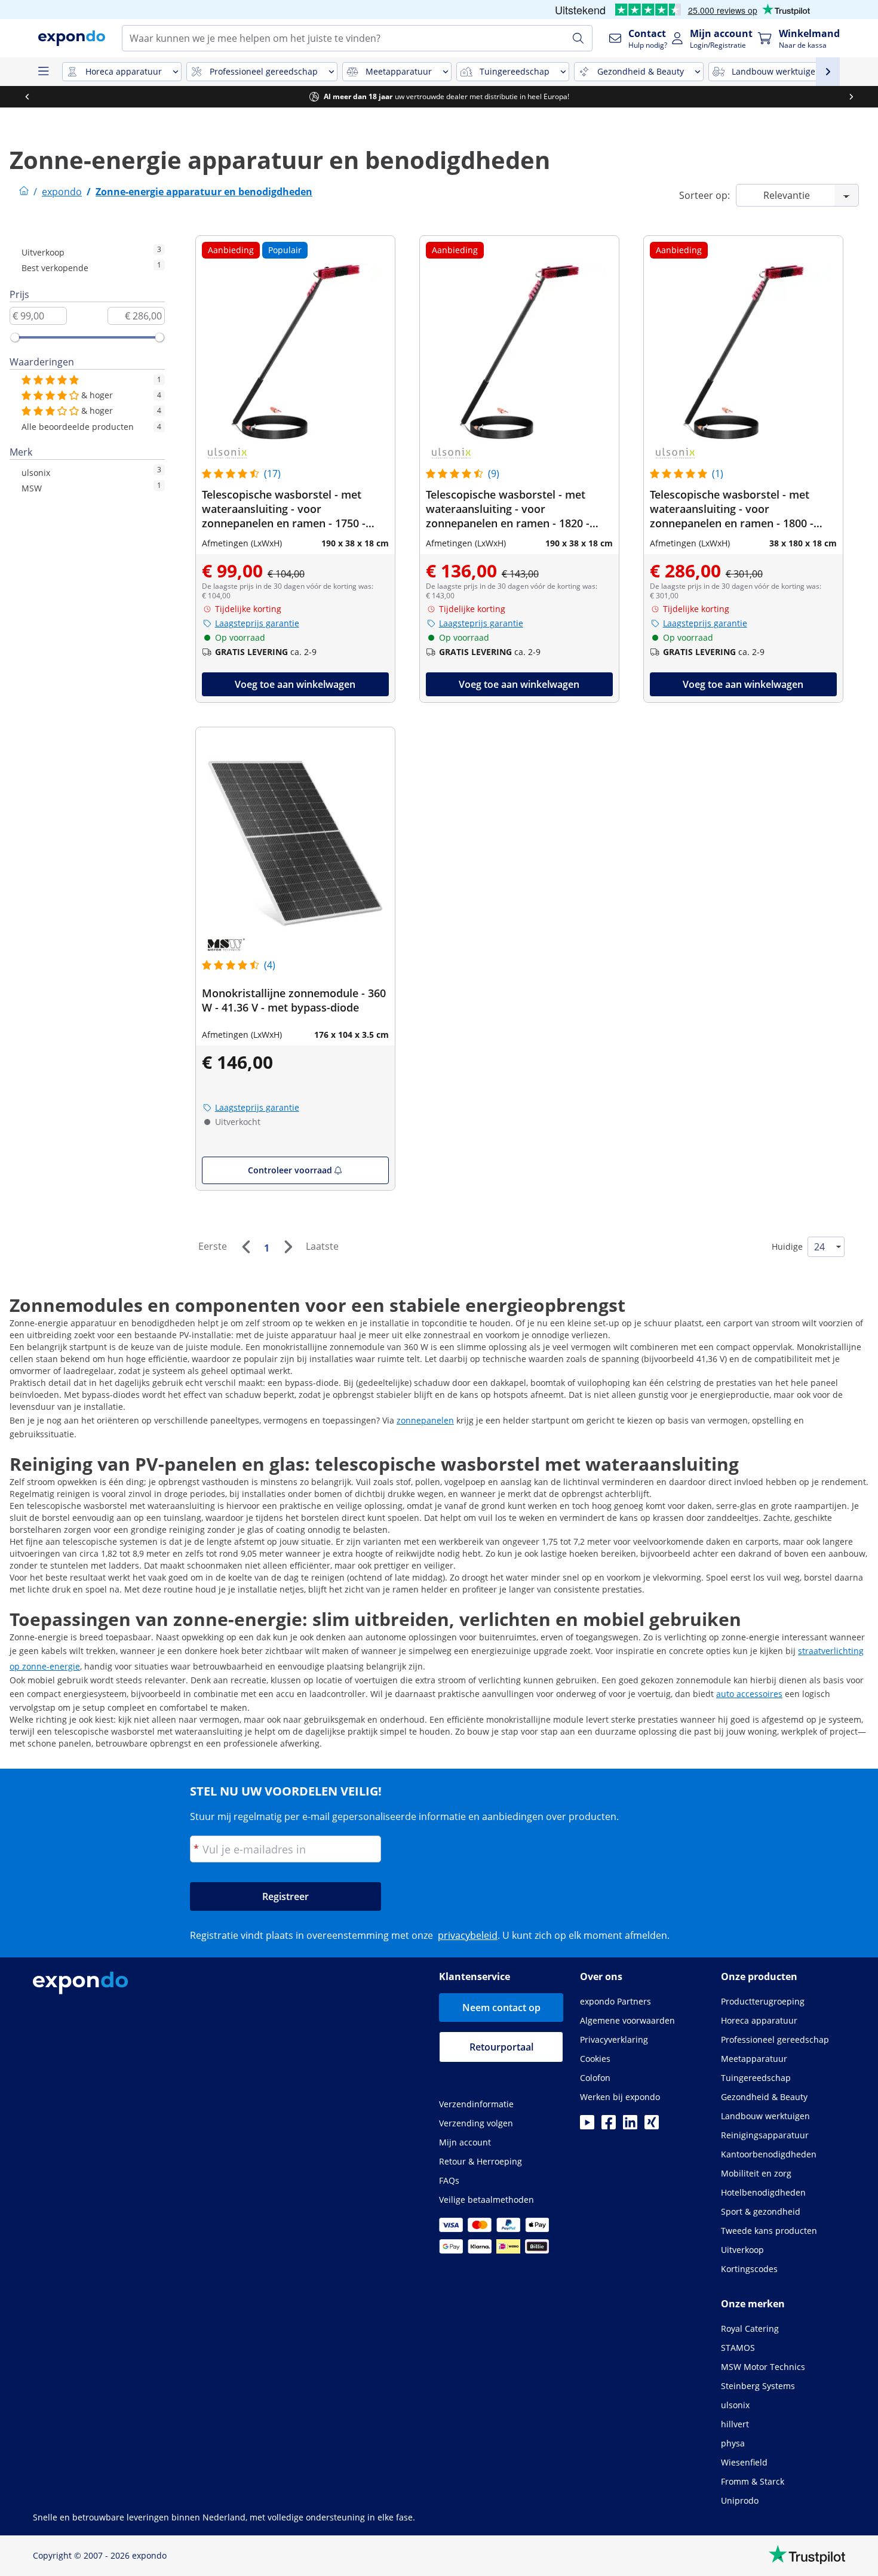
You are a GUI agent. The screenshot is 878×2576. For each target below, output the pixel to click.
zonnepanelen (425, 1420)
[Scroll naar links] (27, 97)
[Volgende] (288, 1247)
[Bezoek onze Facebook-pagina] (609, 2126)
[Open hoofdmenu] (43, 72)
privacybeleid (468, 1935)
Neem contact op (501, 2008)
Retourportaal (501, 2047)
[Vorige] (245, 1247)
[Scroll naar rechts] (851, 97)
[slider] (15, 337)
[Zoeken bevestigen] (578, 38)
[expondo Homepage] (24, 192)
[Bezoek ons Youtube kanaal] (587, 2126)
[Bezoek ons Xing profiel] (652, 2126)
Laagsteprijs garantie (257, 623)
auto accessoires (749, 1694)
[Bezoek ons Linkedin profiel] (630, 2126)
